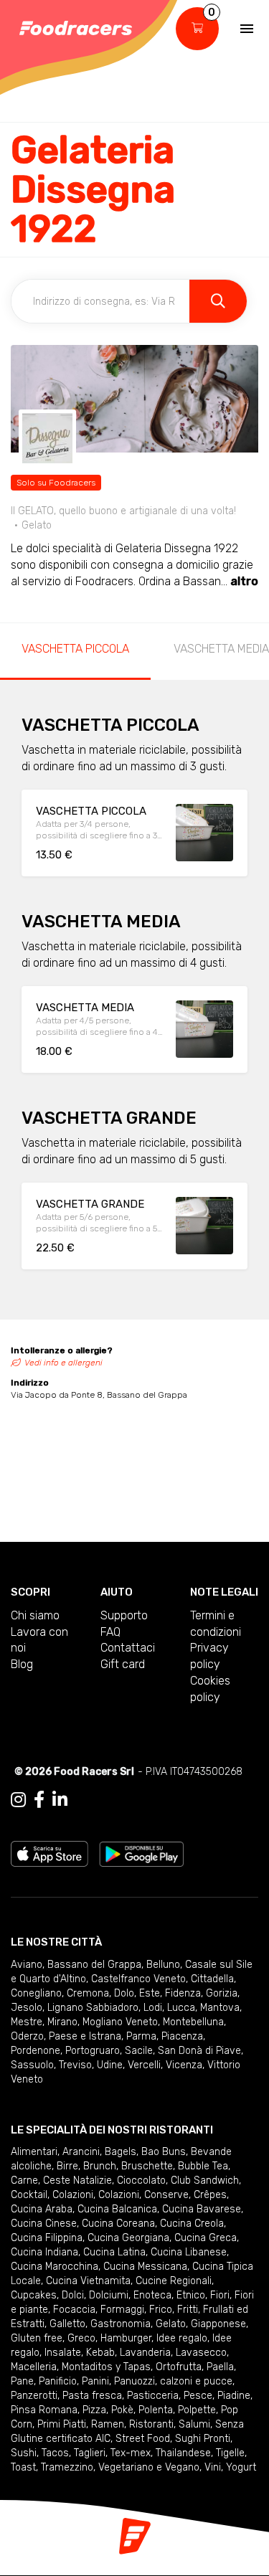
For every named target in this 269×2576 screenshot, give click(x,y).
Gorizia (222, 1993)
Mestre (27, 2022)
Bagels (121, 2152)
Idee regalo (182, 2338)
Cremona (88, 1993)
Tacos (55, 2453)
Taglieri (90, 2453)
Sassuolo (32, 2065)
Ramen (108, 2424)
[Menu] (247, 29)
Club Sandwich (205, 2180)
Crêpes (210, 2195)
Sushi (24, 2453)
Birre (67, 2166)
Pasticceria (153, 2396)
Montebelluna (193, 2022)
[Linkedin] (60, 1800)
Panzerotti (34, 2396)
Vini (213, 2467)
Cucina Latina (114, 2252)
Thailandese (183, 2453)
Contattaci (128, 1648)
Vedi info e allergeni (63, 1363)
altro (244, 581)
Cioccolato (141, 2180)
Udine (110, 2065)
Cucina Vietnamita (88, 2281)
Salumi (194, 2424)
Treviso (75, 2065)
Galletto (67, 2324)
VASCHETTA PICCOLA (75, 649)
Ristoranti (151, 2424)
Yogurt (241, 2467)
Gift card (123, 1664)
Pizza (94, 2410)
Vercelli (144, 2065)
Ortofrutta (179, 2367)
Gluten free (37, 2338)
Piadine (234, 2396)
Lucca (181, 2008)
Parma (141, 2036)
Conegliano (36, 1993)
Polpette (197, 2410)
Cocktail (29, 2195)
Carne (24, 2180)
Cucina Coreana (118, 2224)
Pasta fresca (92, 2396)
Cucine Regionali (174, 2281)
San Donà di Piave (199, 2051)
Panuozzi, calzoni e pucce (173, 2381)
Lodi (153, 2008)
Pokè (122, 2410)
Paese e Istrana (85, 2036)
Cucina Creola (192, 2224)
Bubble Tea (203, 2166)
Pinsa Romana (44, 2410)
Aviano (27, 1965)
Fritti (188, 2310)
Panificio (58, 2381)
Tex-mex (131, 2453)
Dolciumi (109, 2295)
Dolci (73, 2295)
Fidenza (183, 1993)
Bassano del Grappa (94, 1965)
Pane (22, 2381)
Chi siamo (35, 1615)
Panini (95, 2381)
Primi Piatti (62, 2424)
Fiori (220, 2295)
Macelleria (34, 2367)
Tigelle (230, 2453)
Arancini (81, 2152)
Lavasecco (201, 2353)
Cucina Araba (42, 2209)
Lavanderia (145, 2353)
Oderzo (27, 2036)
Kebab (100, 2353)
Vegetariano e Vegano (149, 2467)
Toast (23, 2467)
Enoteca (152, 2295)
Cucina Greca (206, 2238)
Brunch (100, 2166)
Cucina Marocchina (55, 2267)
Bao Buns (164, 2152)
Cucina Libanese (189, 2252)
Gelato (171, 2324)
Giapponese (218, 2324)
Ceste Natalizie (77, 2180)
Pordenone (36, 2051)
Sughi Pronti (203, 2439)
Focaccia (74, 2310)
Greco (81, 2338)
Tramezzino (67, 2467)
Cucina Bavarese (202, 2209)
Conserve (166, 2195)
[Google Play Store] (142, 1853)
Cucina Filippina (47, 2238)
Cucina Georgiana (128, 2238)
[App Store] (49, 1853)
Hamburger (126, 2338)
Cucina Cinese (44, 2224)
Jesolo (27, 2008)
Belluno (163, 1965)
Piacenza (182, 2036)
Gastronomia (121, 2324)
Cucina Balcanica (117, 2209)
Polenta (156, 2410)
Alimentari (34, 2152)
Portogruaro (93, 2051)
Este (150, 1993)
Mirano (62, 2022)
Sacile (139, 2051)
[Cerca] (218, 301)
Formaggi (122, 2310)
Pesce (198, 2396)
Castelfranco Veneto (138, 1979)
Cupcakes (34, 2295)
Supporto (124, 1615)
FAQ (110, 1632)
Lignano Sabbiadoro (93, 2008)
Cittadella (212, 1979)
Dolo (124, 1993)
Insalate (63, 2353)
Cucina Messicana (145, 2267)
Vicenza (184, 2065)
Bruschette (147, 2166)
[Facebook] (39, 1800)
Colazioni (73, 2195)
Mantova (220, 2008)
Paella (220, 2367)
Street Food (143, 2439)
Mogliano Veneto (120, 2022)
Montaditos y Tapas (106, 2367)
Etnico (191, 2295)
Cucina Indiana (44, 2252)
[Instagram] (18, 1800)
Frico (161, 2310)
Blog (22, 1664)
